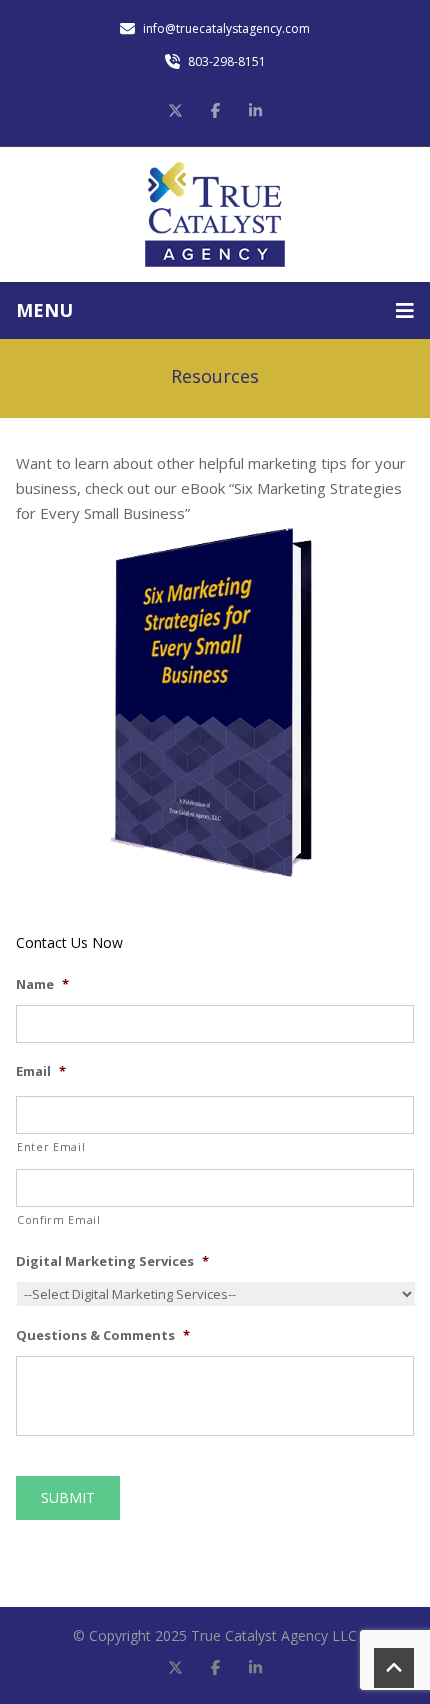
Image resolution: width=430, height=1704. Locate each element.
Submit (68, 1497)
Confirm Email (59, 1220)
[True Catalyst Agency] (215, 214)
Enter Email (51, 1147)
